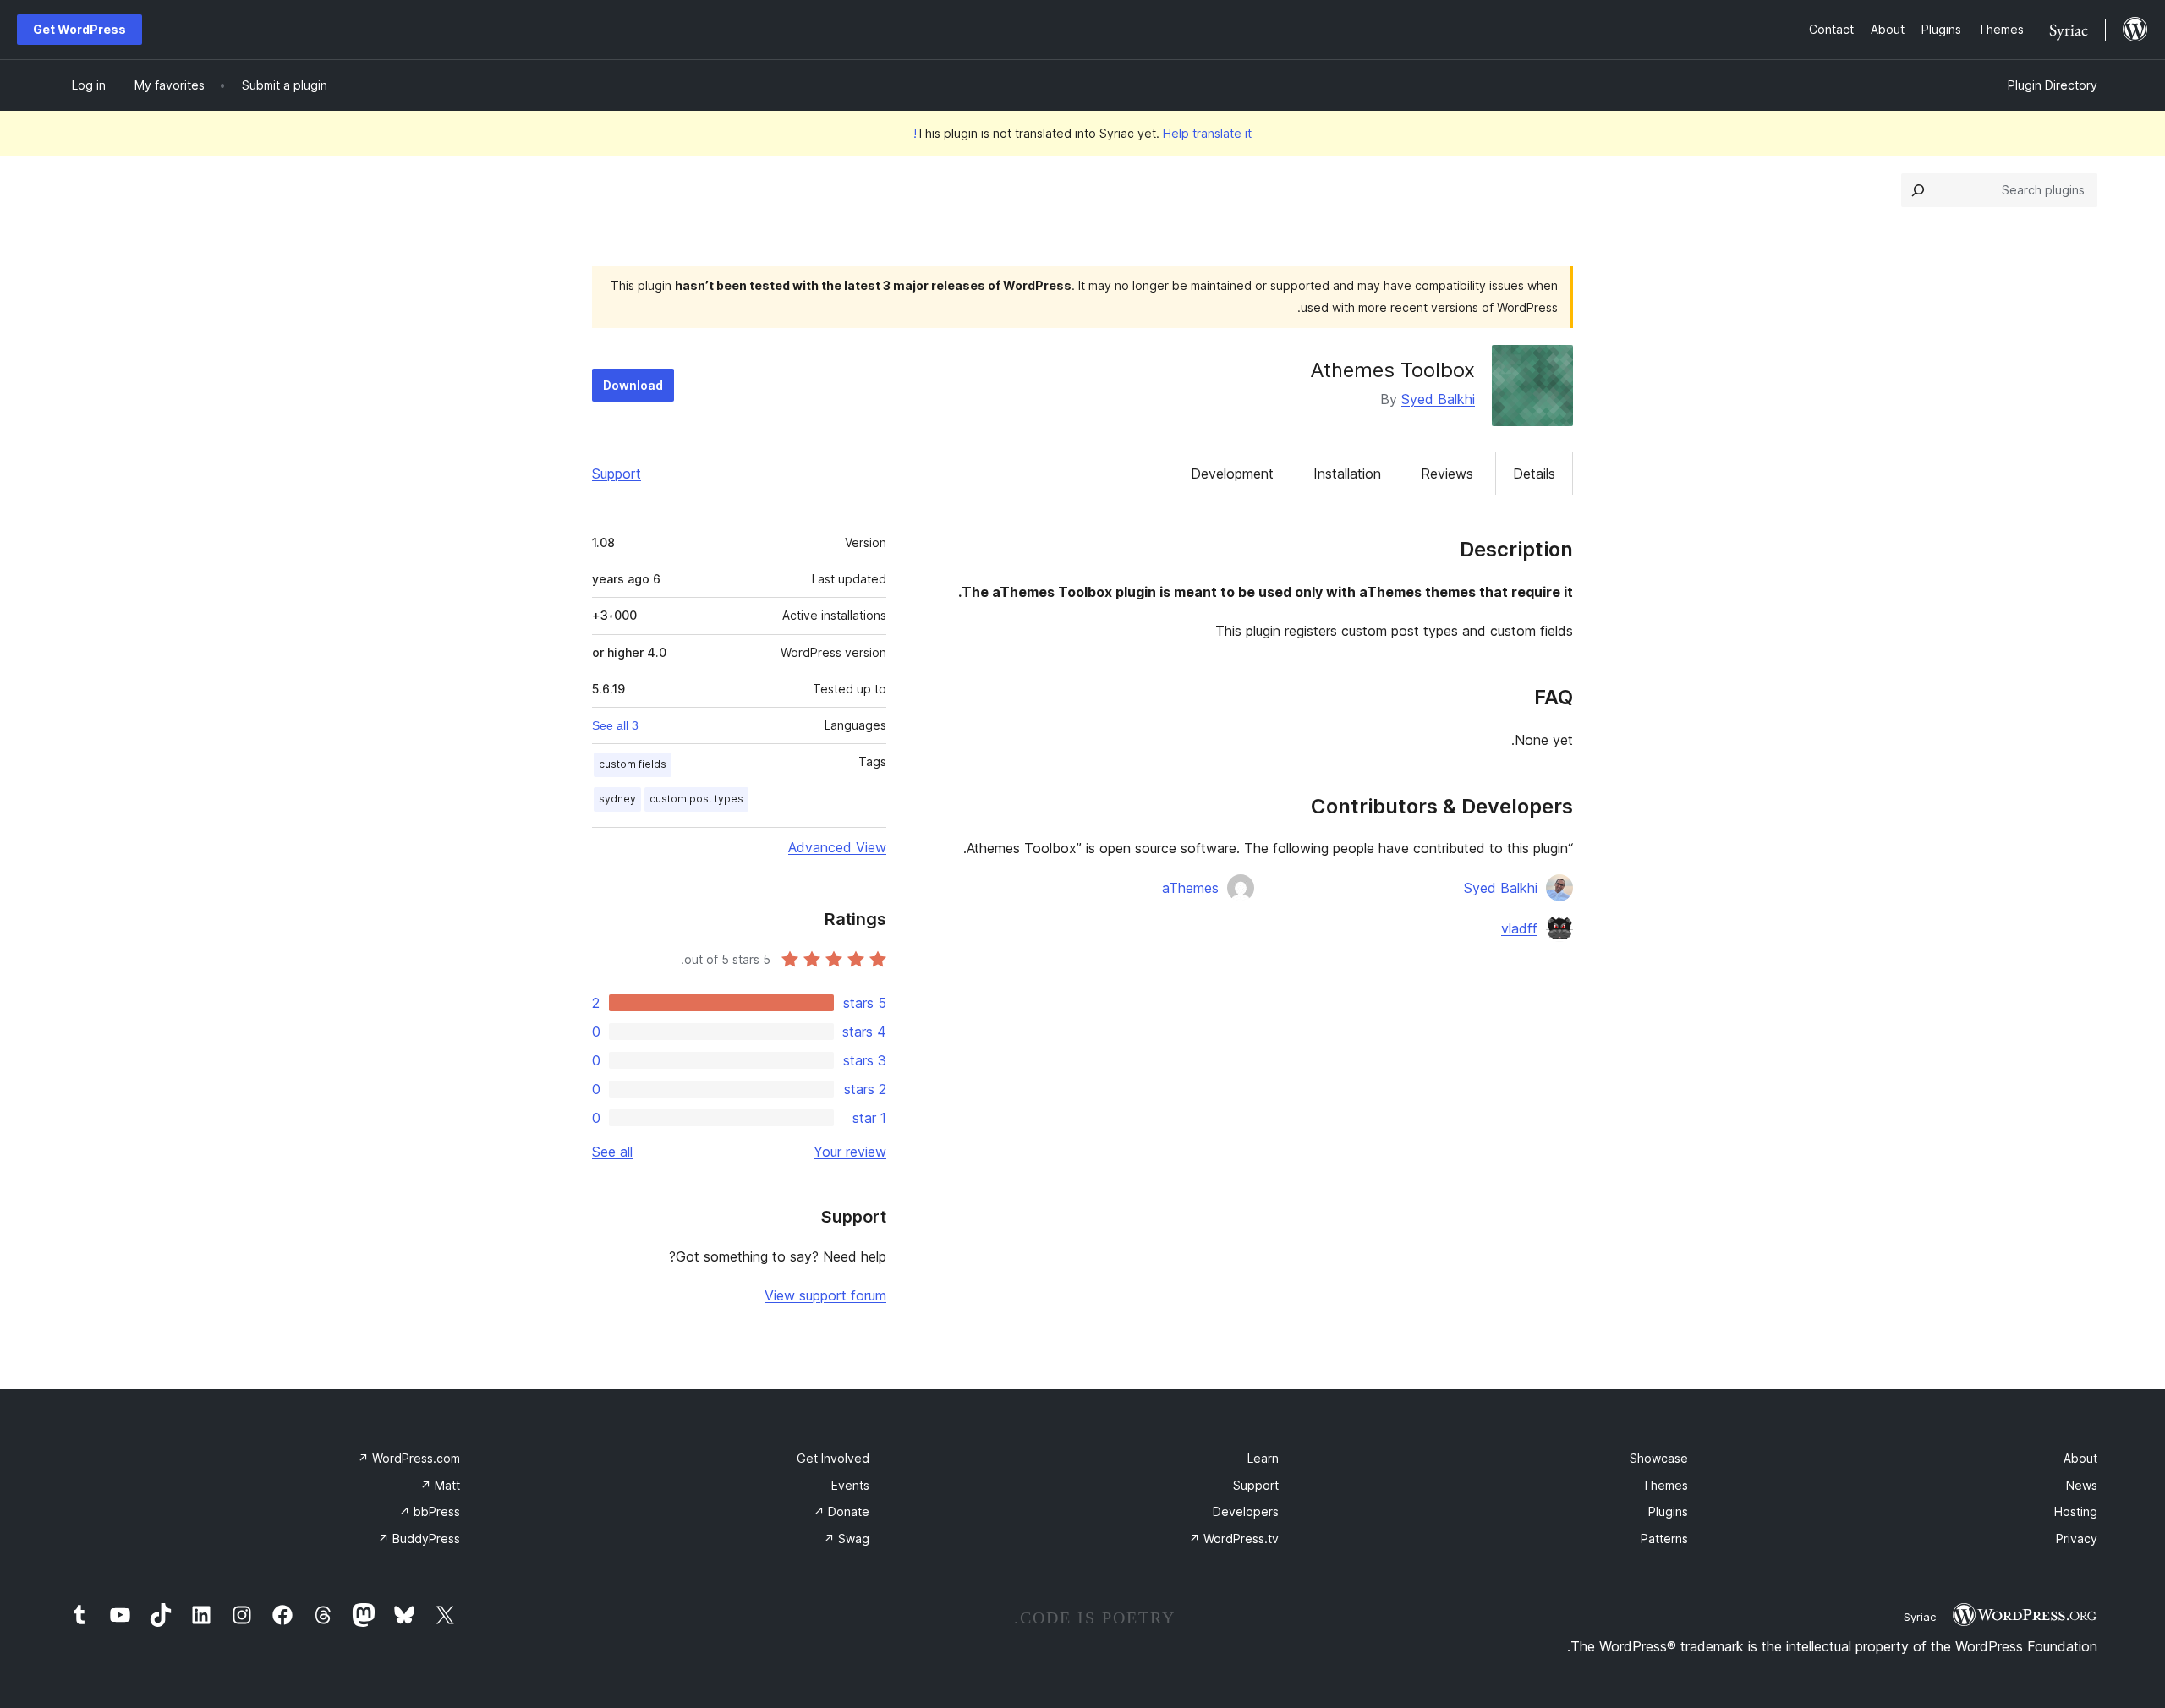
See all (612, 1152)
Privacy (2077, 1538)
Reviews (1447, 474)
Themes (1665, 1485)
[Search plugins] (1918, 190)
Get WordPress (79, 29)
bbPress (430, 1511)
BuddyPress (419, 1538)
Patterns (1664, 1538)
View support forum (825, 1295)
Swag (847, 1538)
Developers (1246, 1511)
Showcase (1659, 1458)
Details (1534, 474)
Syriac (1920, 1617)
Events (850, 1485)
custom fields (633, 764)
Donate (841, 1511)
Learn (1263, 1458)
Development (1232, 474)
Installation (1347, 474)
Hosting (2076, 1511)
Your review (850, 1152)
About (2080, 1458)
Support (617, 474)
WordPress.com (409, 1458)
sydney (617, 799)
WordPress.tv (1234, 1538)
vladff (1519, 928)
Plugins (1668, 1511)
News (2082, 1485)
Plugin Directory (2053, 85)
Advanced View (837, 847)
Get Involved (833, 1458)
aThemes (1190, 888)
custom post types (696, 799)
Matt (440, 1485)
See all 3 (615, 725)
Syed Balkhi (1438, 399)
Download (633, 385)
